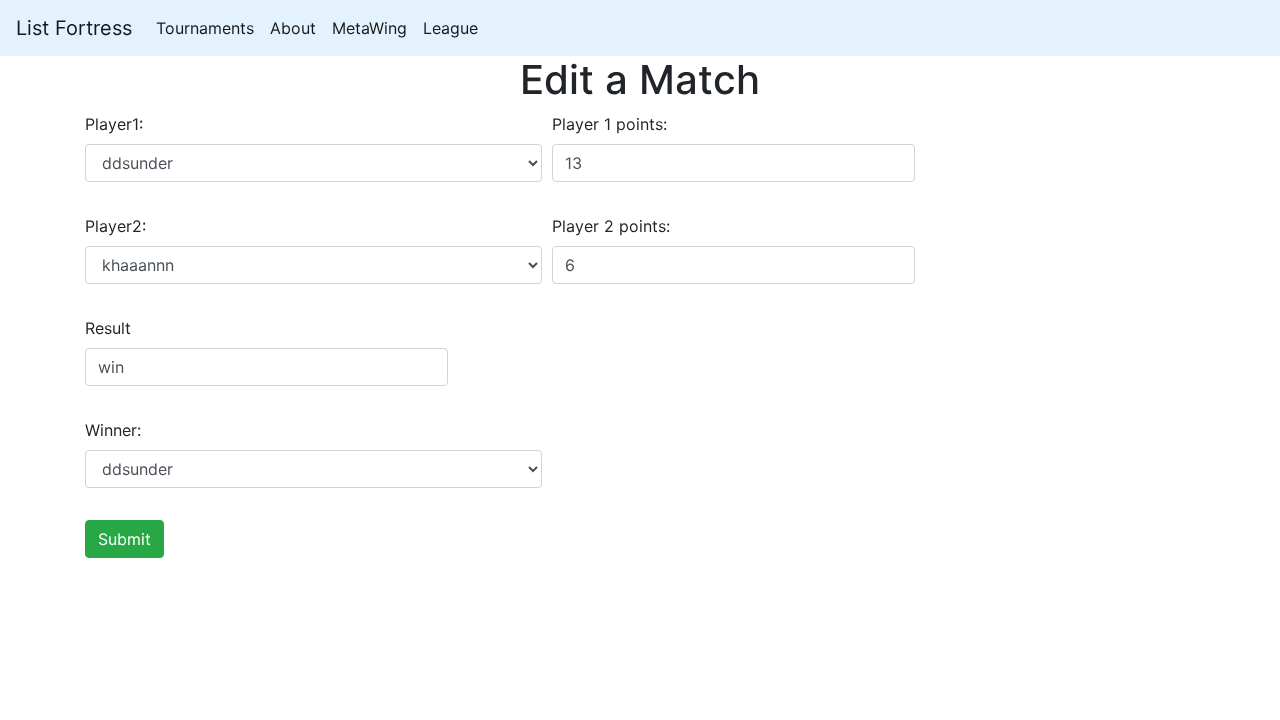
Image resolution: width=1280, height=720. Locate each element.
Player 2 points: (611, 226)
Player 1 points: (609, 124)
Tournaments (205, 28)
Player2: (115, 226)
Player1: (114, 124)
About (293, 28)
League (450, 28)
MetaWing (369, 28)
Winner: (113, 430)
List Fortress (74, 28)
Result (108, 328)
